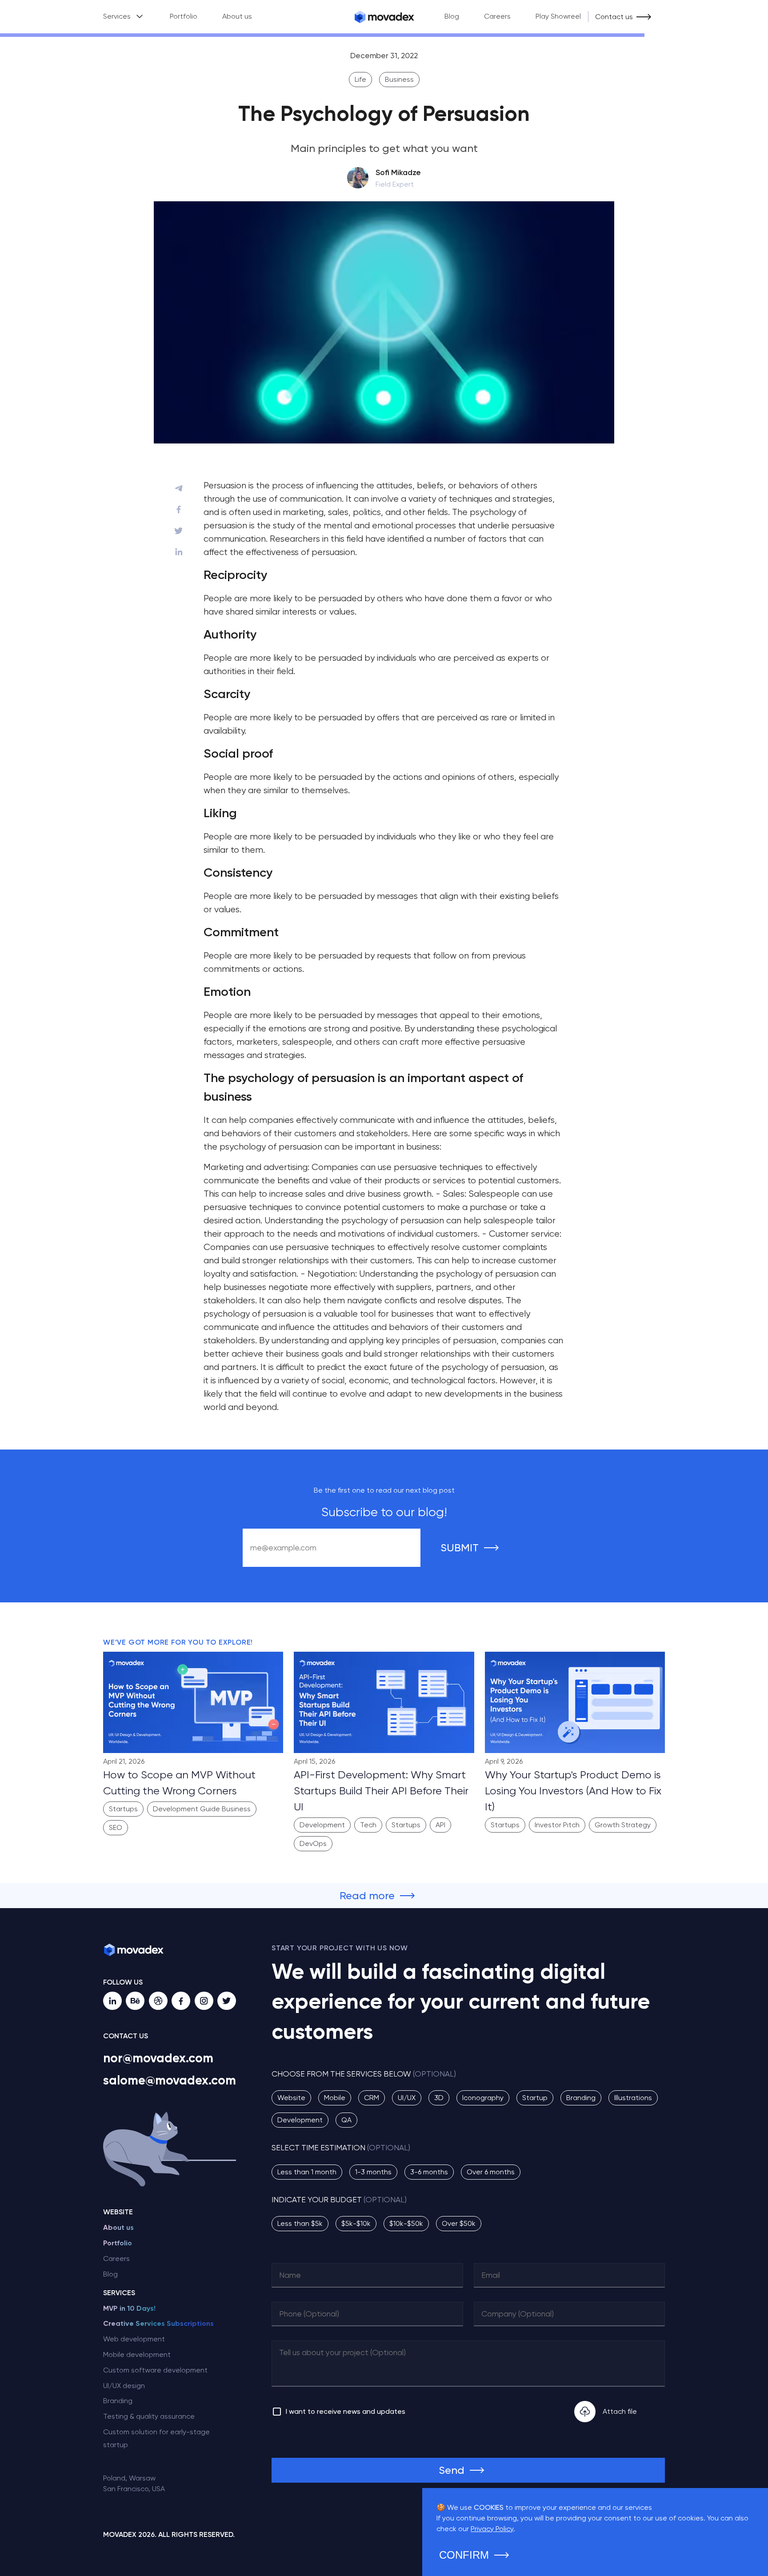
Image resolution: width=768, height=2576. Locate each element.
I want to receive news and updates (346, 2411)
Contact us (614, 17)
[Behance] (135, 2001)
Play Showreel (558, 16)
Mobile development (137, 2354)
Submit (460, 1548)
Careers (497, 16)
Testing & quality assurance (149, 2416)
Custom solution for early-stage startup (156, 2438)
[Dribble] (158, 2001)
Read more (367, 1896)
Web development (134, 2339)
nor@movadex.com (158, 2058)
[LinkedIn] (112, 2001)
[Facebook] (181, 2001)
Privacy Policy (492, 2529)
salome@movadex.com (170, 2080)
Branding (118, 2401)
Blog (452, 16)
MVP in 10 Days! (129, 2308)
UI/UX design (124, 2386)
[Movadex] (384, 17)
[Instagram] (204, 2001)
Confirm (464, 2555)
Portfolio (184, 16)
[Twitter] (227, 2001)
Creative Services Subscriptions (158, 2323)
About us (237, 16)
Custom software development (155, 2370)
